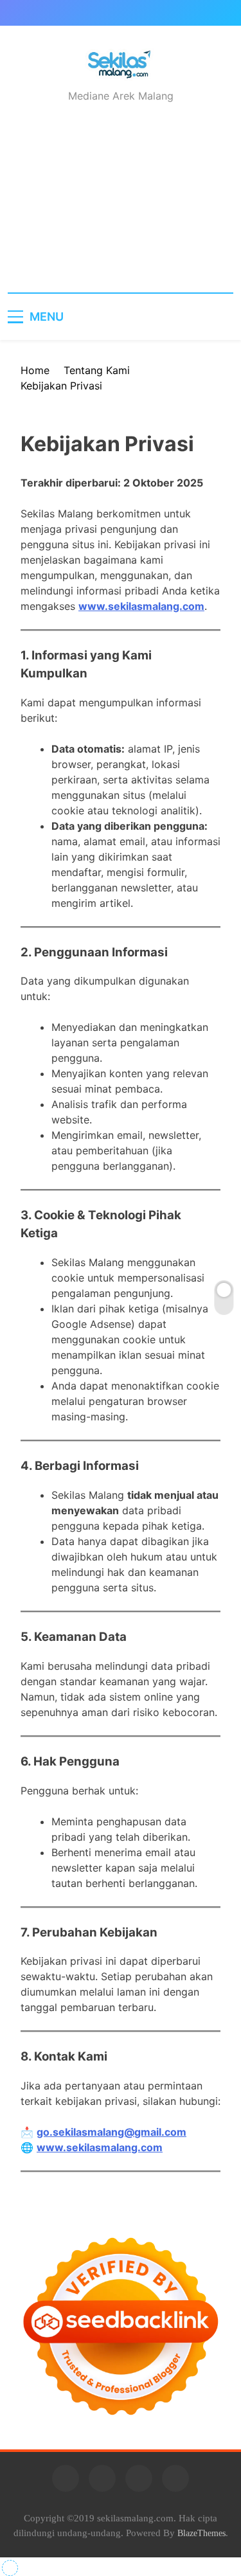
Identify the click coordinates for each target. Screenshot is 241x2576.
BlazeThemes (201, 2533)
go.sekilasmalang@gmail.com (112, 2132)
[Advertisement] (121, 209)
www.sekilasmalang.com (141, 606)
